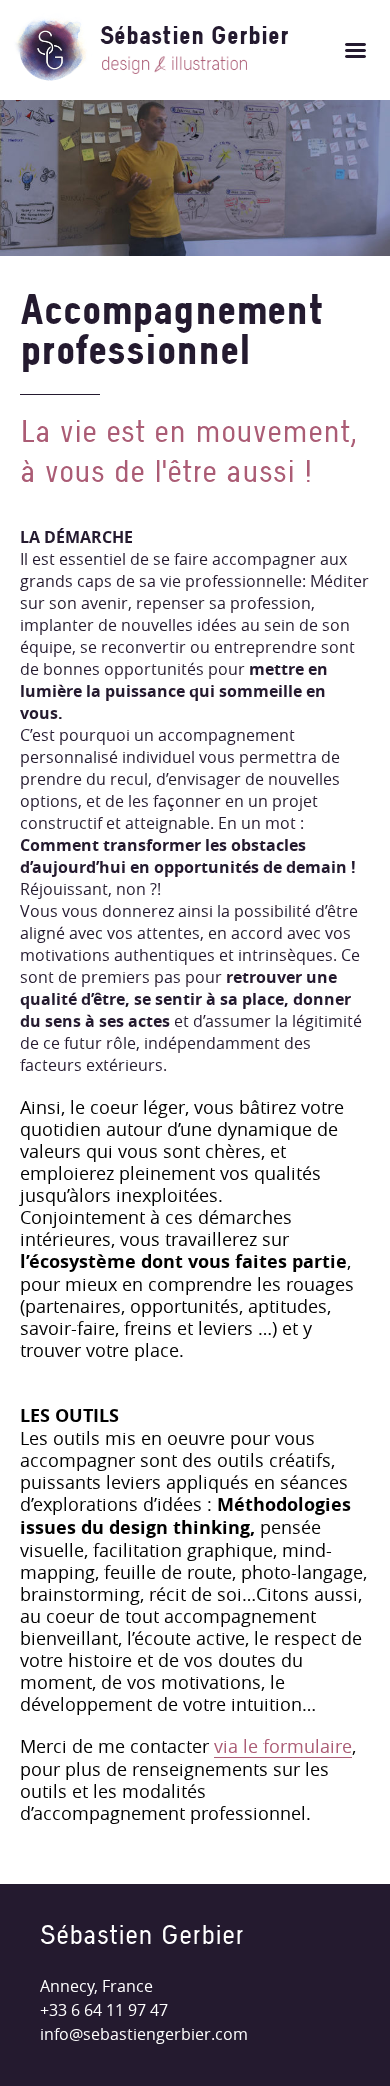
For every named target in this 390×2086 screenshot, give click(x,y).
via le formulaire (283, 1746)
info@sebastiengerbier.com (144, 2034)
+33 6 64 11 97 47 (104, 2010)
